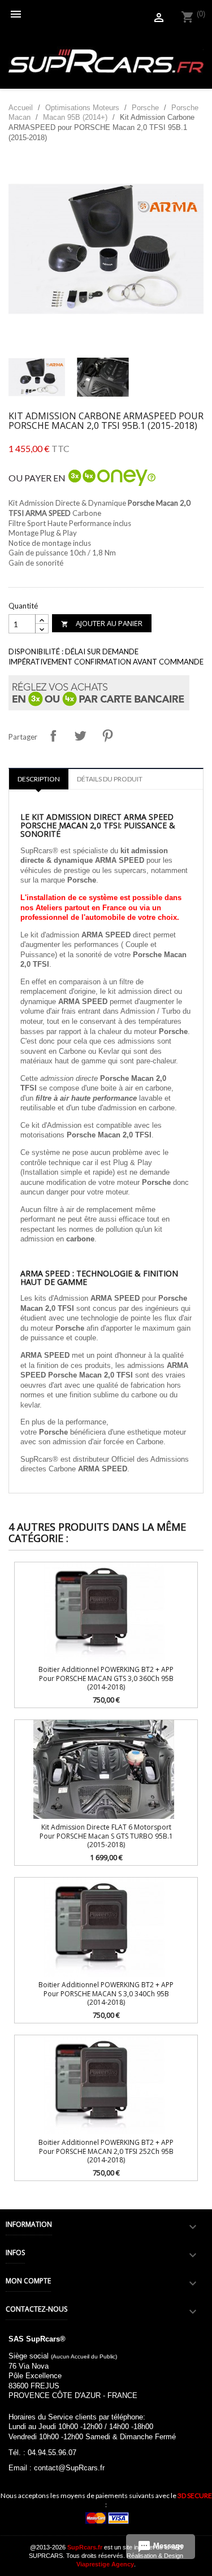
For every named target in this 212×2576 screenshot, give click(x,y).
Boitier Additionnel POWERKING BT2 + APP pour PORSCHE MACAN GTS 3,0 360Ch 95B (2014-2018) (106, 1678)
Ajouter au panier (102, 623)
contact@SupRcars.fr (69, 2468)
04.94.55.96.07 (52, 2453)
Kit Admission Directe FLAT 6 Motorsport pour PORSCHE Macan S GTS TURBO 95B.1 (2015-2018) (106, 1836)
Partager (53, 736)
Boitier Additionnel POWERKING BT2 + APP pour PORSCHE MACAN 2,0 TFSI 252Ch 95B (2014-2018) (106, 2151)
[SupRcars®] (106, 60)
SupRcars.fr (85, 2547)
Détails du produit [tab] (110, 779)
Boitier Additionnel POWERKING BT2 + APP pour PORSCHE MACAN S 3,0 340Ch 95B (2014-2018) (106, 1993)
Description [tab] (39, 779)
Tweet (80, 736)
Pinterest (107, 736)
